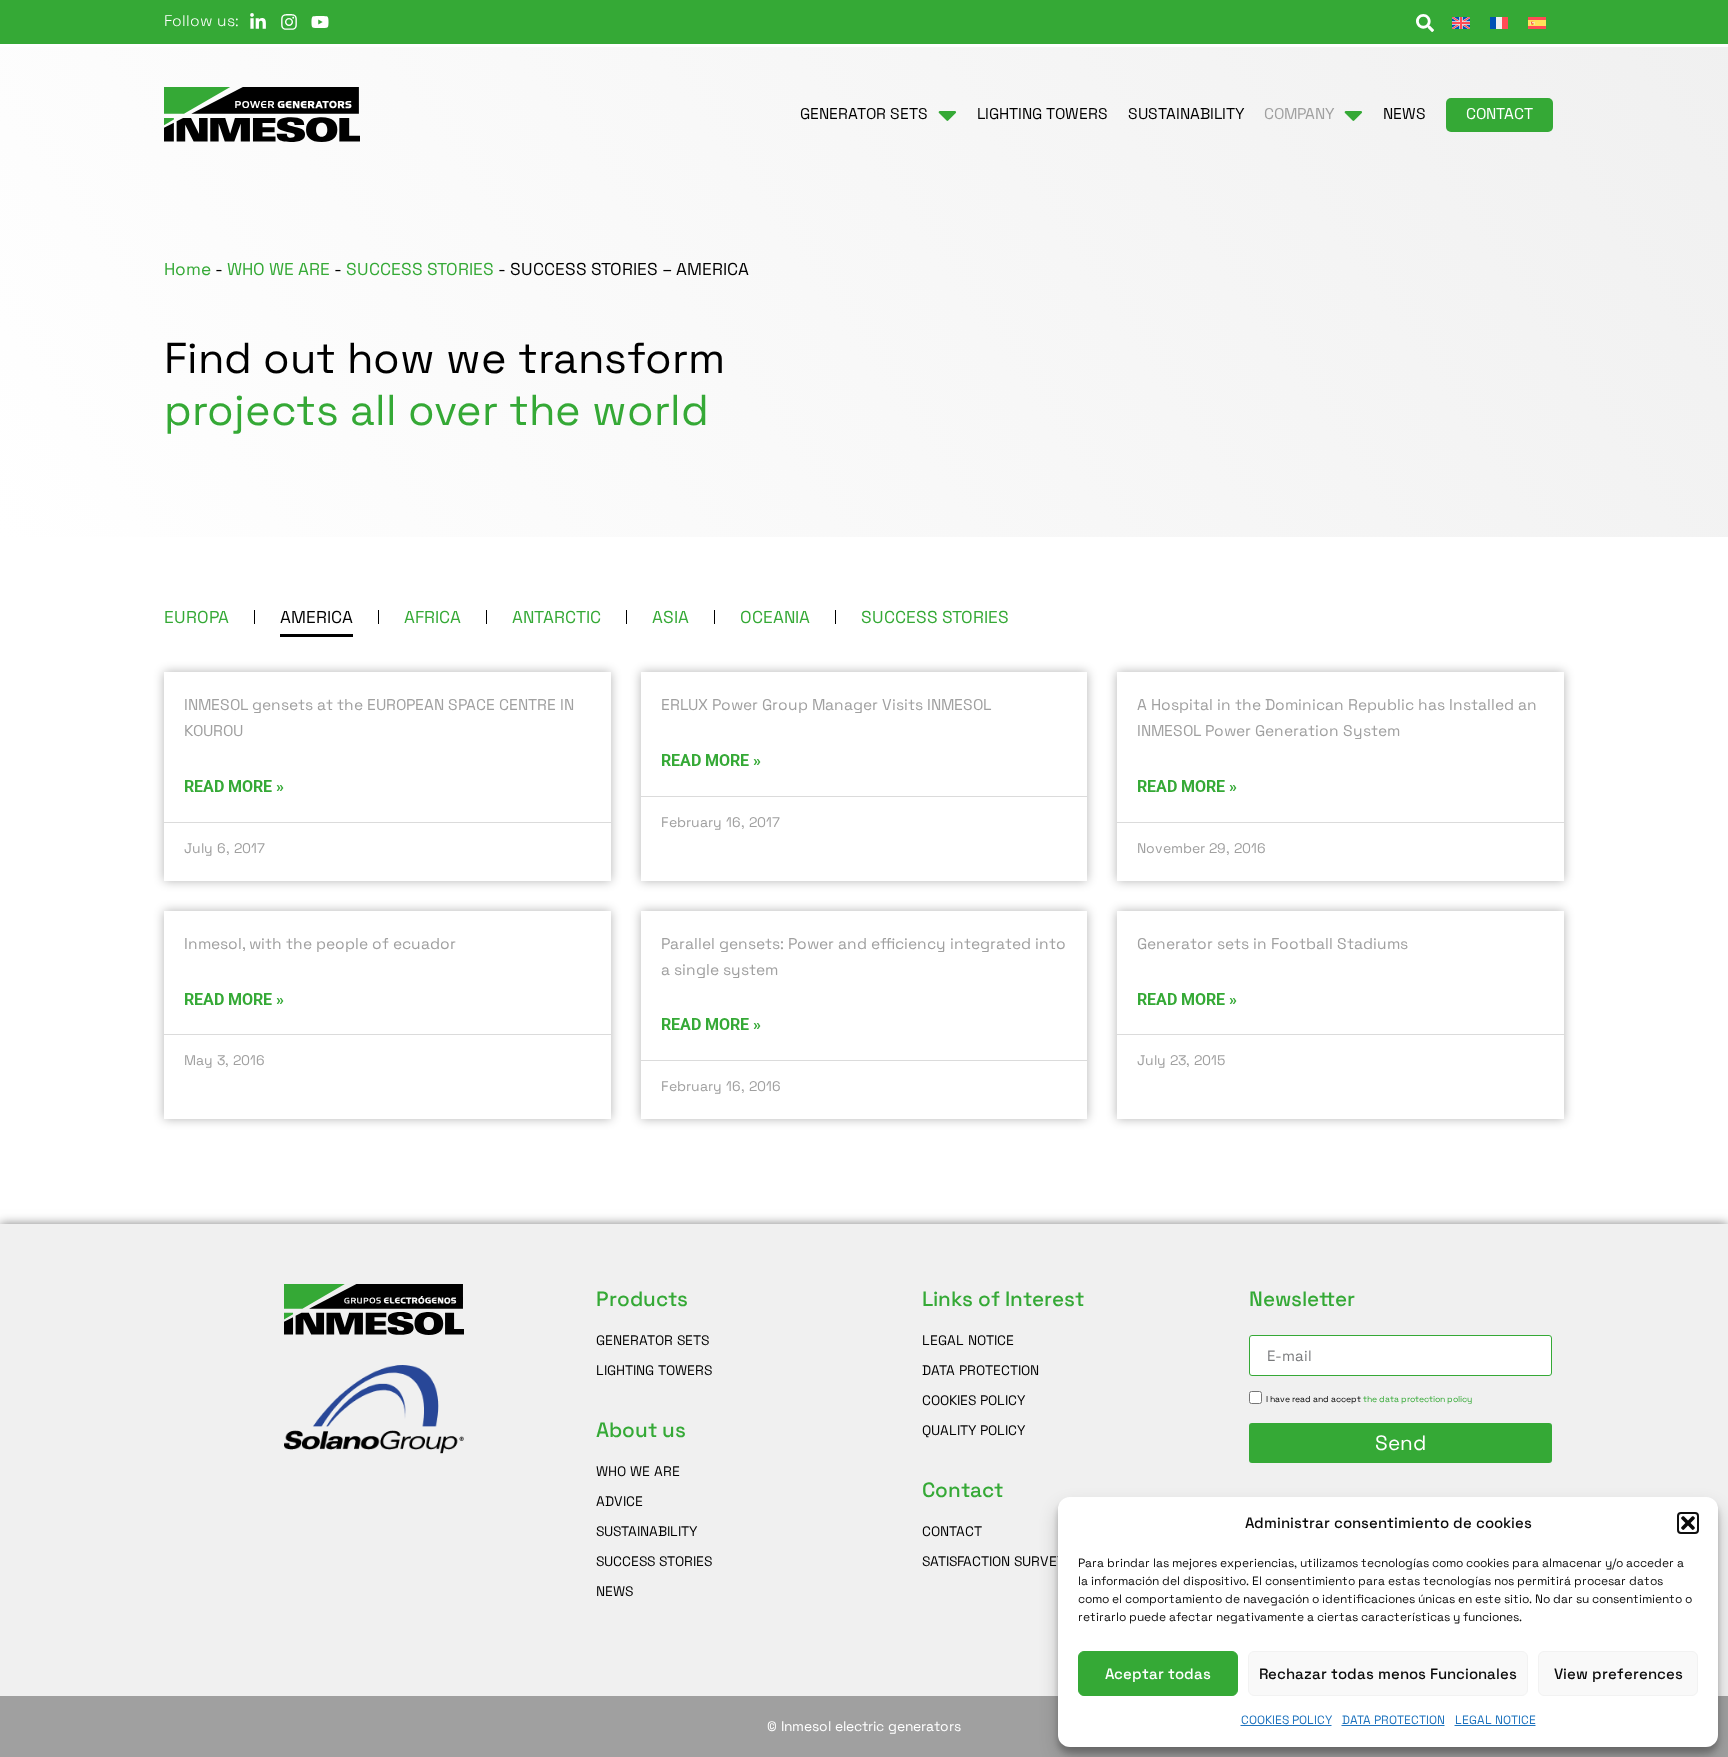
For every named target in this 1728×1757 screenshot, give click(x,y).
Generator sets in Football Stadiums (1272, 944)
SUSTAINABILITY (646, 1531)
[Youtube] (320, 22)
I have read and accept (1369, 1399)
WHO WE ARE (278, 269)
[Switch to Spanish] (1537, 22)
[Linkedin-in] (258, 22)
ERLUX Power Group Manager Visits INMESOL (826, 705)
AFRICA (432, 617)
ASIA (670, 617)
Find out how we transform (444, 385)
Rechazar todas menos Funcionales (1388, 1673)
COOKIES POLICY (1286, 1720)
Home (187, 269)
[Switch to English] (1461, 22)
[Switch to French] (1499, 22)
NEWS (614, 1591)
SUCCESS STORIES (420, 269)
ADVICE (619, 1501)
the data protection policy (1417, 1399)
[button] (1688, 1523)
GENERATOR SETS (652, 1340)
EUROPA (196, 617)
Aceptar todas (1158, 1673)
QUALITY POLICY (973, 1430)
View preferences (1618, 1673)
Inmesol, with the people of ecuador (320, 944)
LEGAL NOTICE (1495, 1720)
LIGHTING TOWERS (654, 1370)
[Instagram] (289, 22)
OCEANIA (775, 617)
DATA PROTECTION (1393, 1720)
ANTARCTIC (556, 617)
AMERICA (316, 617)
